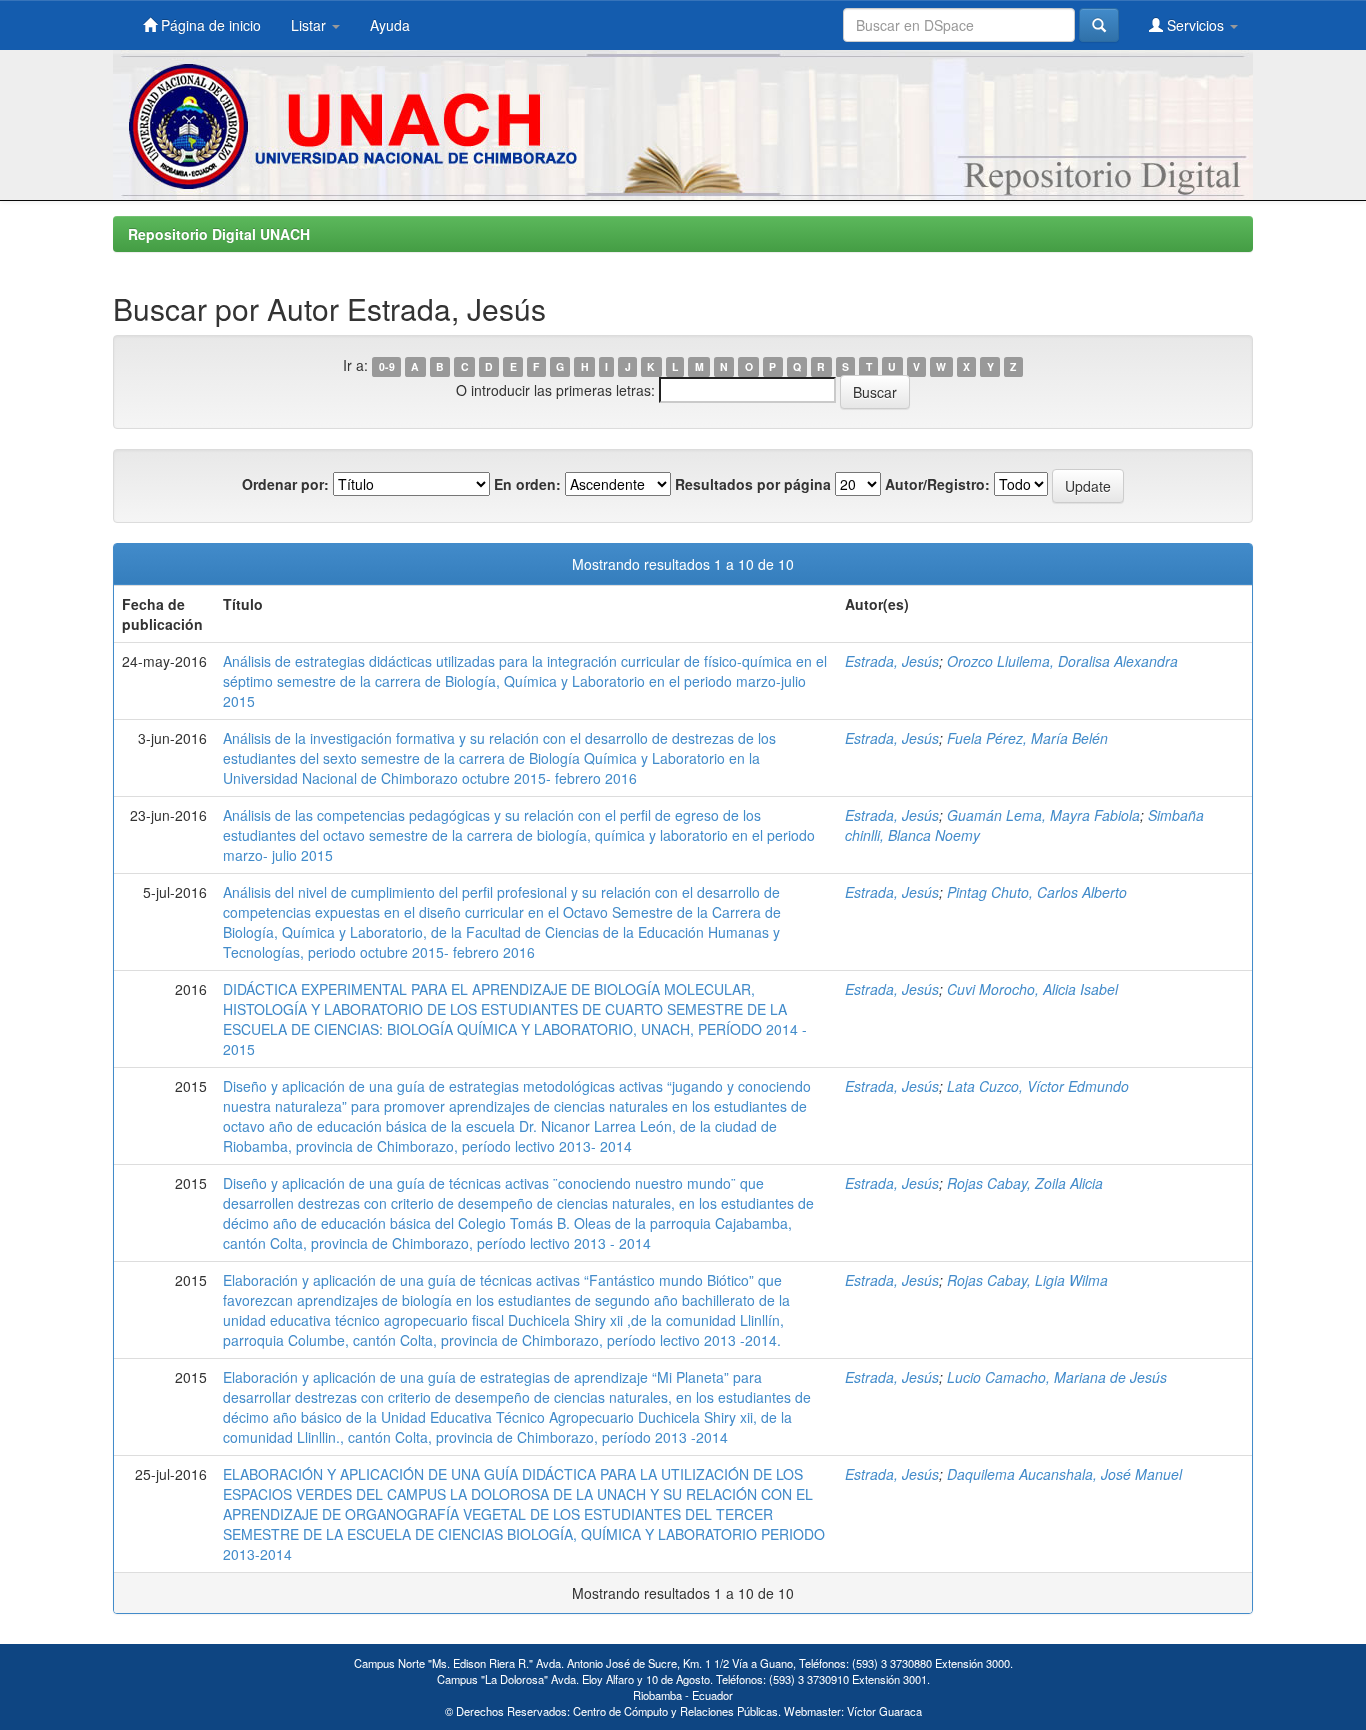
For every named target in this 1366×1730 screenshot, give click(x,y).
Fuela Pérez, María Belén (1027, 738)
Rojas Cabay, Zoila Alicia (1025, 1183)
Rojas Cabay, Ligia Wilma (1027, 1280)
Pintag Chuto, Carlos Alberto (1037, 892)
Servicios (1195, 25)
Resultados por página (753, 484)
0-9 (387, 366)
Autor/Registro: (937, 484)
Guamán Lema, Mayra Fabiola (1043, 815)
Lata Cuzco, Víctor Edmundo (1038, 1086)
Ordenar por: (285, 484)
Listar (310, 25)
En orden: (527, 484)
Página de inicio (209, 25)
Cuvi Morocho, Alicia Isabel (1032, 989)
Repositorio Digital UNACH (219, 234)
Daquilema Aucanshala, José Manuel (1064, 1474)
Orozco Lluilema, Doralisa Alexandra (1062, 661)
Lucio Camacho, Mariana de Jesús (1057, 1377)
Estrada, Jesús (892, 661)
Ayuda (390, 25)
